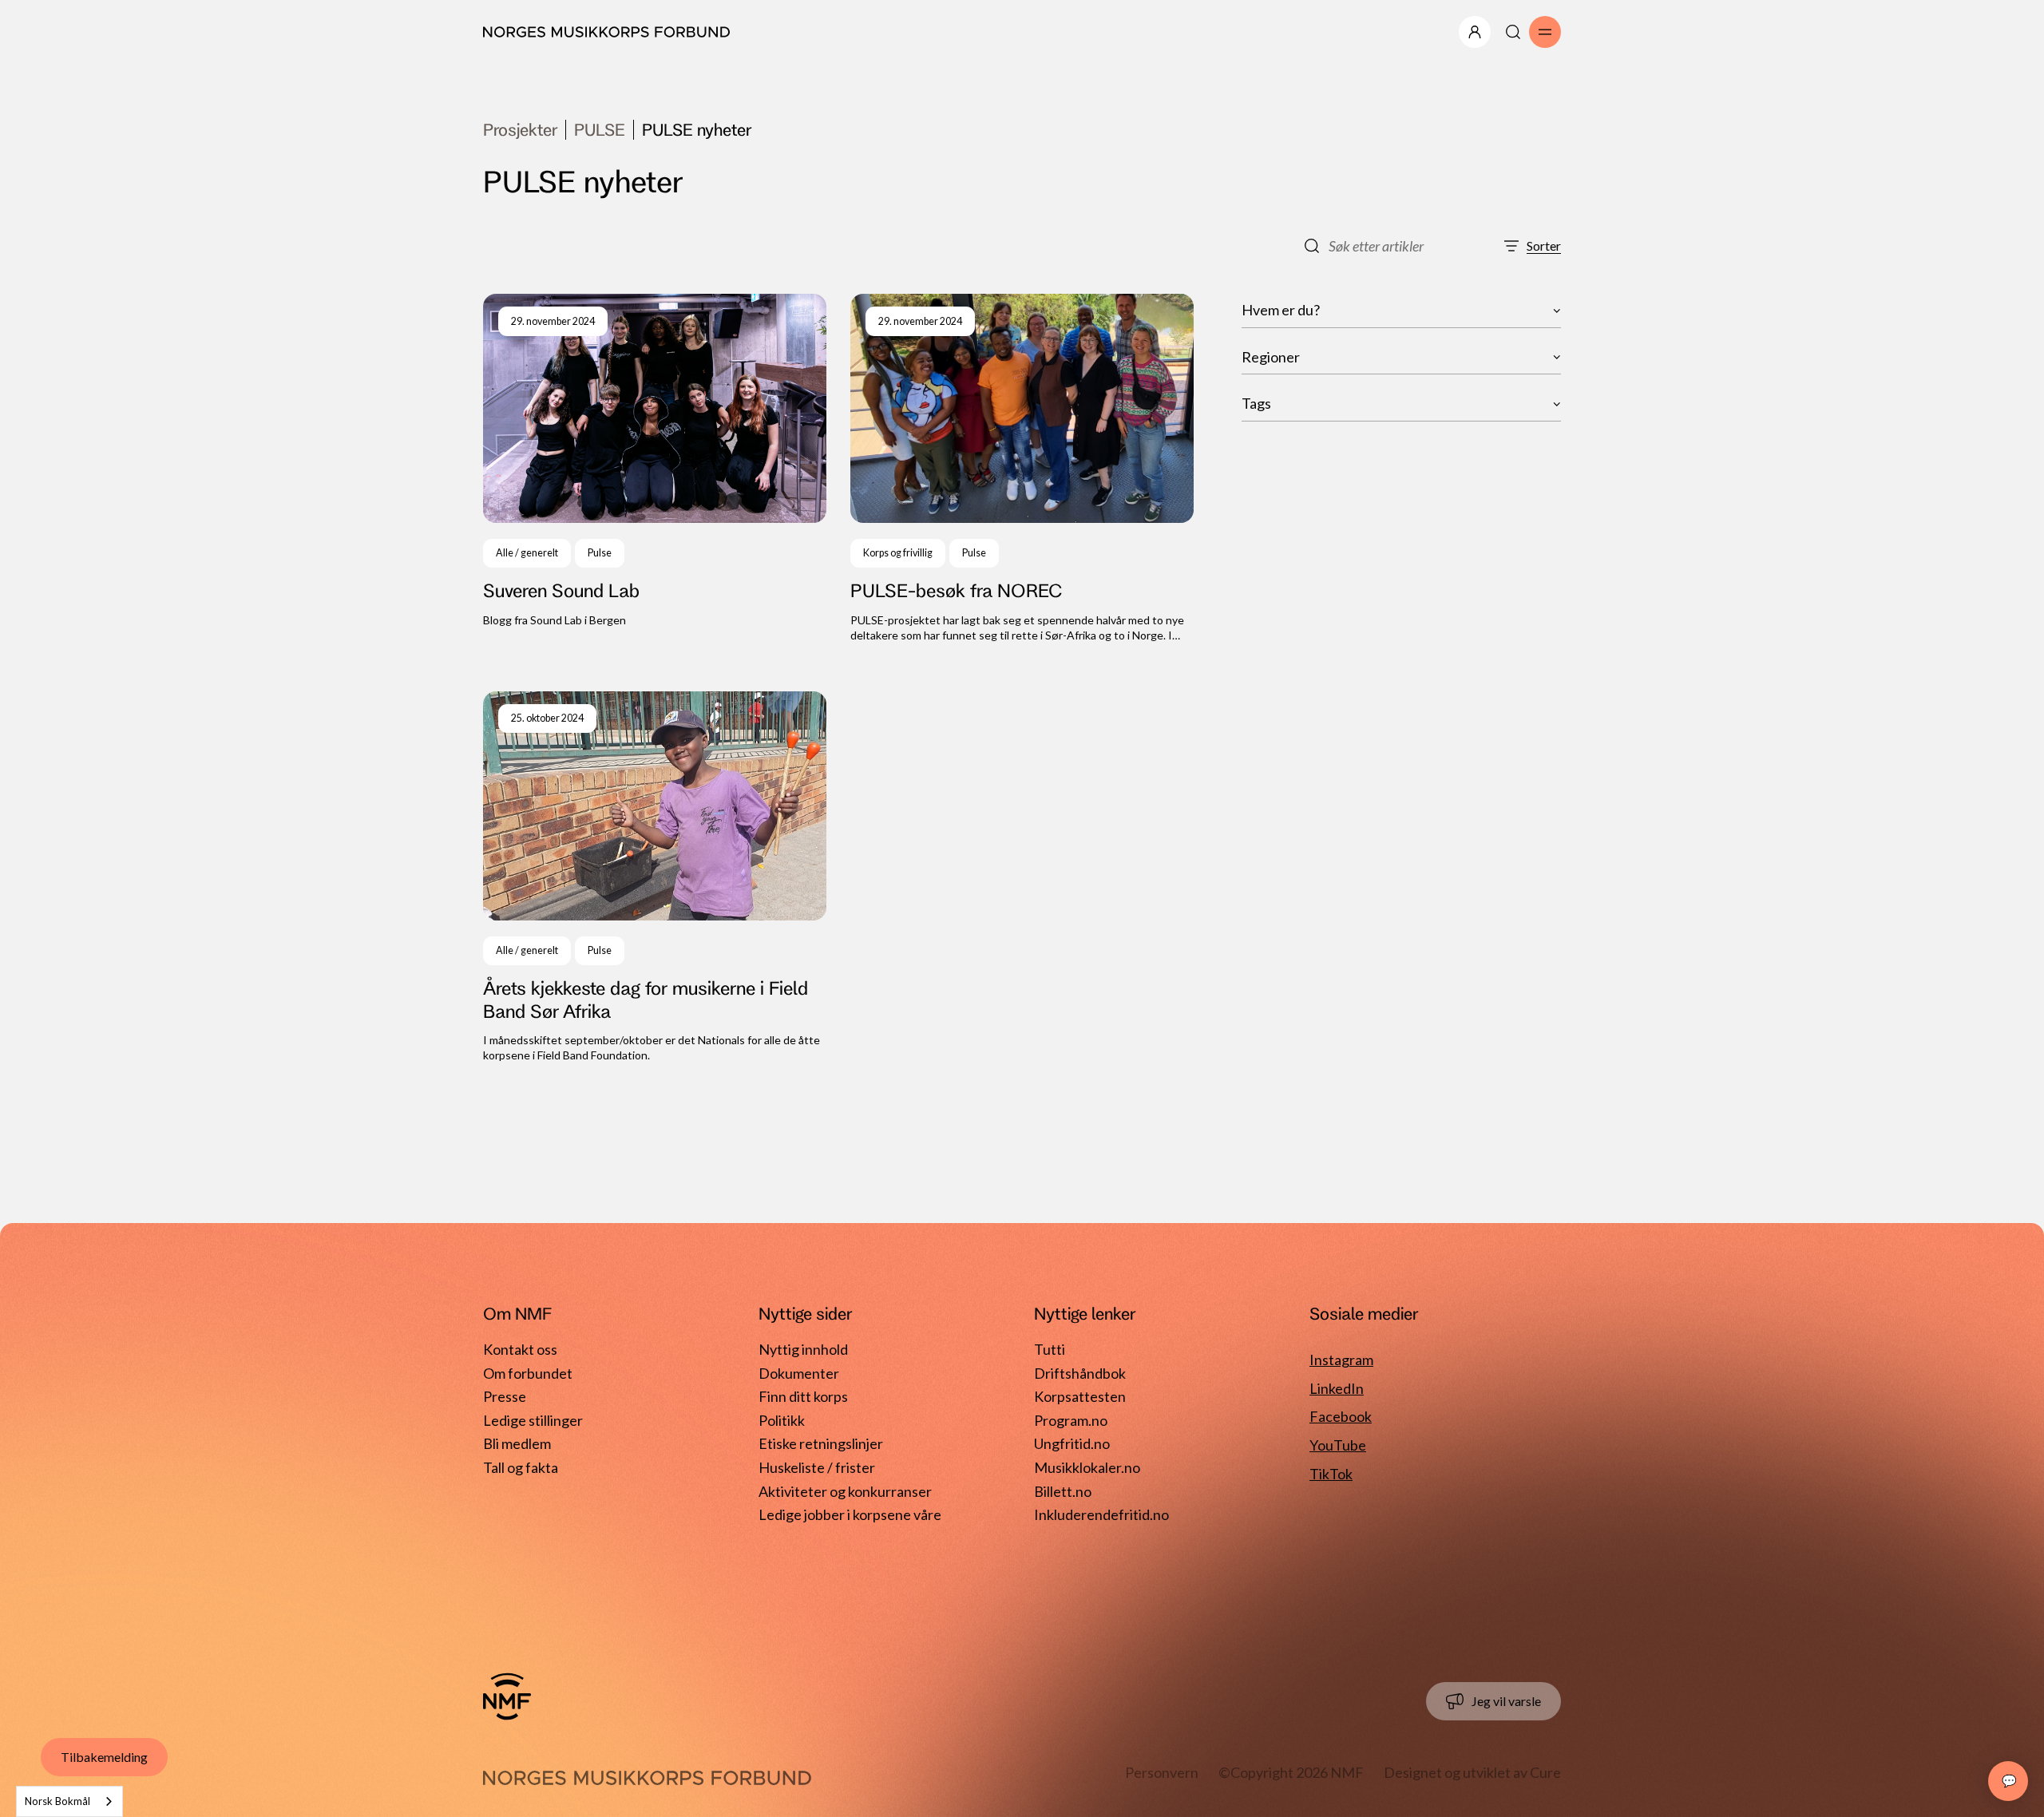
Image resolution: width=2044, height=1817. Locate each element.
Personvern (1162, 1772)
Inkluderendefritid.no (1101, 1514)
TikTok (1331, 1474)
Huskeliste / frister (817, 1467)
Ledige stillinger (533, 1420)
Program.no (1071, 1420)
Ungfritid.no (1072, 1443)
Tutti (1050, 1349)
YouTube (1338, 1445)
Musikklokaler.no (1087, 1467)
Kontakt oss (520, 1349)
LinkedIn (1337, 1388)
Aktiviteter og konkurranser (845, 1491)
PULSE (600, 129)
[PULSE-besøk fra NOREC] (1022, 469)
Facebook (1341, 1416)
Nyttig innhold (803, 1349)
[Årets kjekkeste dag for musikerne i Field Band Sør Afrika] (655, 877)
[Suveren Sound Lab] (655, 469)
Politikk (782, 1420)
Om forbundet (528, 1373)
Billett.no (1063, 1491)
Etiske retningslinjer (821, 1443)
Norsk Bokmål (57, 1801)
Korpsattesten (1080, 1396)
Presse (505, 1396)
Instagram (1341, 1360)
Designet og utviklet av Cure (1472, 1772)
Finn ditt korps (803, 1396)
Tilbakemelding (104, 1757)
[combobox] (69, 1801)
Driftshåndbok (1080, 1373)
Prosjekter (520, 129)
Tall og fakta (521, 1467)
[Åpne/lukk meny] (1475, 32)
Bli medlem (517, 1443)
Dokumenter (799, 1373)
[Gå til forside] (507, 1696)
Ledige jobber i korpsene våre (850, 1514)
